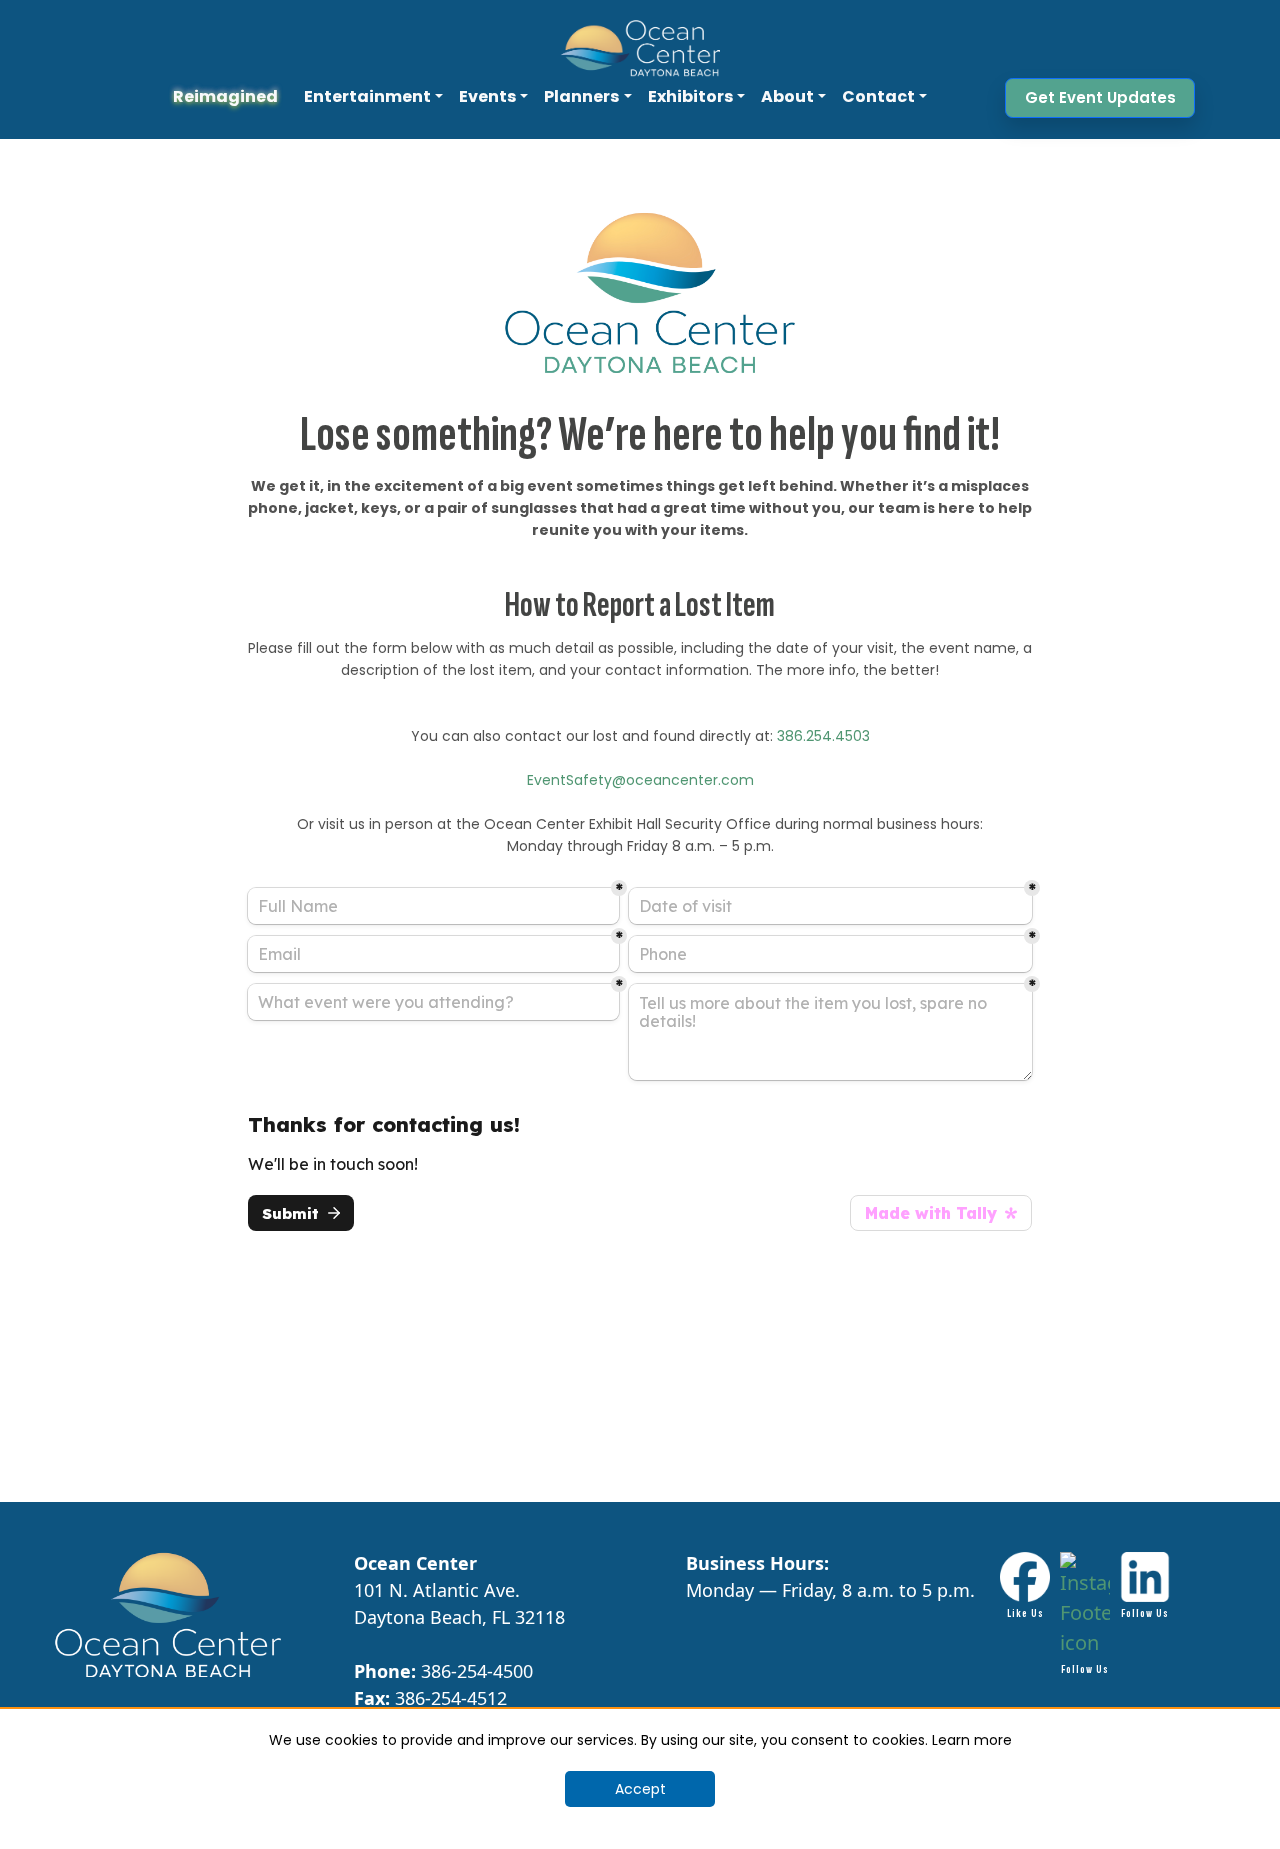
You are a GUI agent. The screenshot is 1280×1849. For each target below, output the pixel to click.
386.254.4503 (823, 736)
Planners (581, 96)
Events (487, 96)
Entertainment (367, 96)
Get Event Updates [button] (1100, 97)
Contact (878, 96)
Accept (640, 1789)
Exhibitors (690, 96)
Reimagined (225, 96)
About (787, 96)
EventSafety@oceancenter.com (640, 780)
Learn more (972, 1740)
